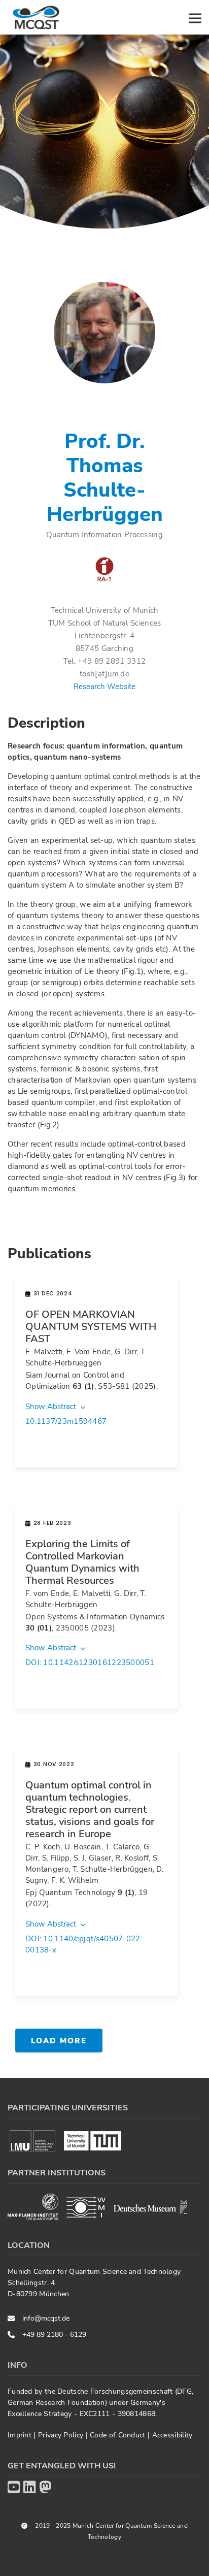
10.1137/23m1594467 (66, 1421)
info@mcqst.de (46, 2318)
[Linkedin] (29, 2488)
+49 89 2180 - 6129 (54, 2335)
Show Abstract (52, 1407)
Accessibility (172, 2435)
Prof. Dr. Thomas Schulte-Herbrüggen (105, 478)
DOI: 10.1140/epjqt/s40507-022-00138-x (84, 1944)
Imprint (21, 2435)
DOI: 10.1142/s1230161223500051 (90, 1662)
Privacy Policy (62, 2435)
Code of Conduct (119, 2435)
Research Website (104, 687)
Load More (59, 2041)
